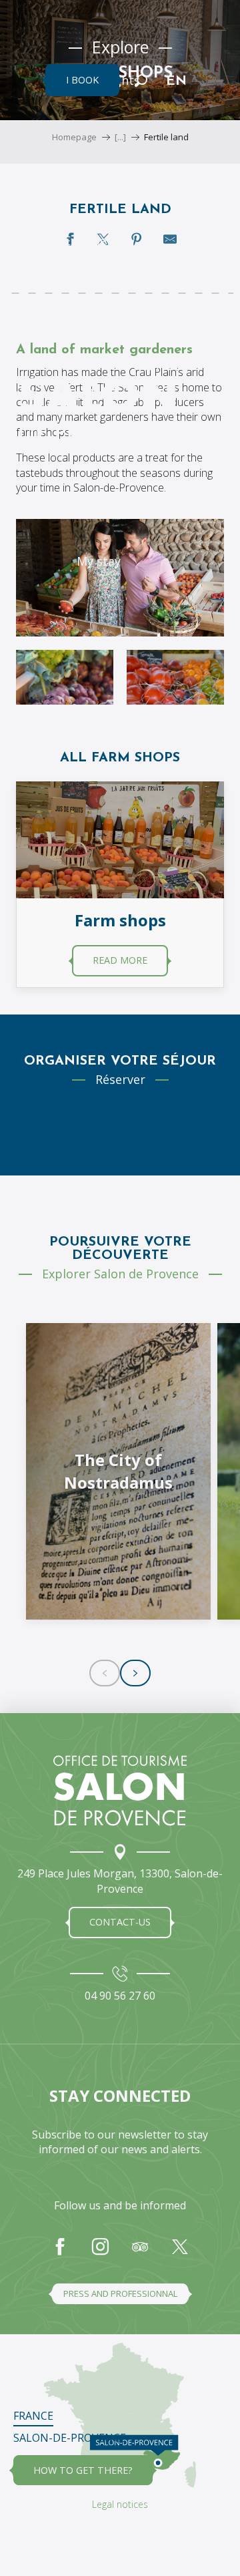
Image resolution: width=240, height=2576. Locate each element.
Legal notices (120, 2504)
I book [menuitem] (82, 80)
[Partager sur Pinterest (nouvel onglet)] (137, 239)
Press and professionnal (120, 2293)
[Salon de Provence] (120, 1791)
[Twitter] (180, 2253)
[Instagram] (100, 2253)
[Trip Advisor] (140, 2253)
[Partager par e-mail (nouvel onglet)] (170, 239)
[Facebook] (60, 2253)
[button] (141, 80)
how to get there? (83, 2470)
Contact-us (120, 1922)
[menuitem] (98, 240)
